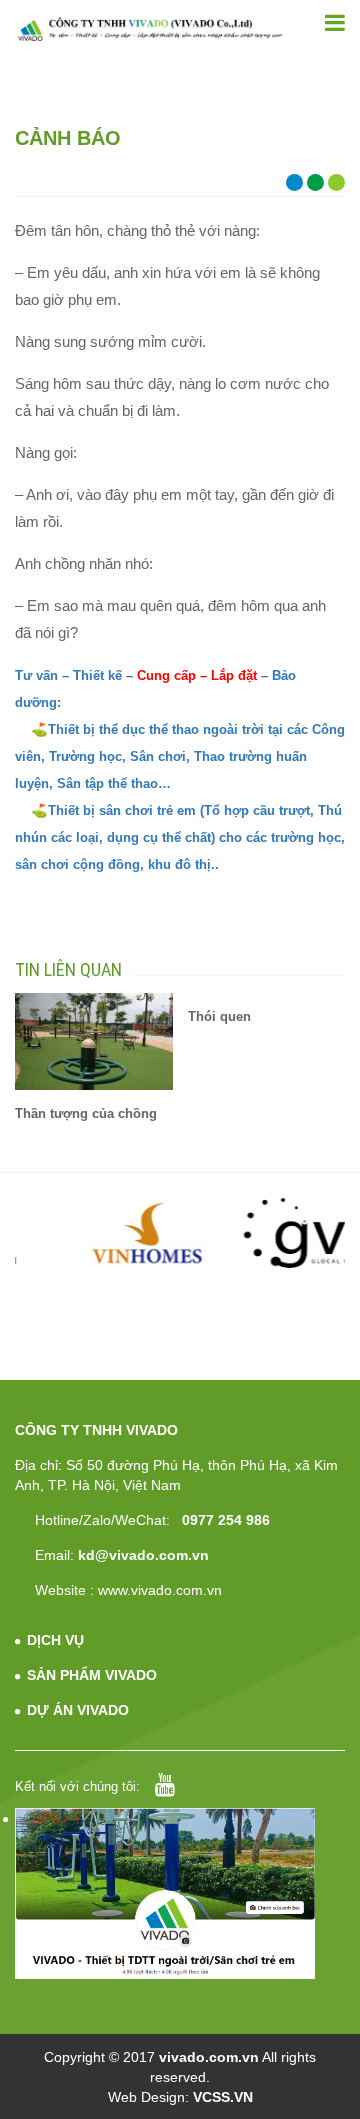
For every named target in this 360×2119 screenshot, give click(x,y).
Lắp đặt (234, 675)
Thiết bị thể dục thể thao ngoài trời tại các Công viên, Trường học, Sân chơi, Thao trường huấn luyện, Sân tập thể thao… (180, 756)
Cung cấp (164, 675)
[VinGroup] (95, 1233)
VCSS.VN (223, 2097)
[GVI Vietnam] (267, 1233)
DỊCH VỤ (55, 1640)
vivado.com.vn (209, 2057)
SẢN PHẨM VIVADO (92, 1675)
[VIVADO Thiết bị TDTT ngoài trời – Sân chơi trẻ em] (150, 29)
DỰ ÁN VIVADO (78, 1710)
